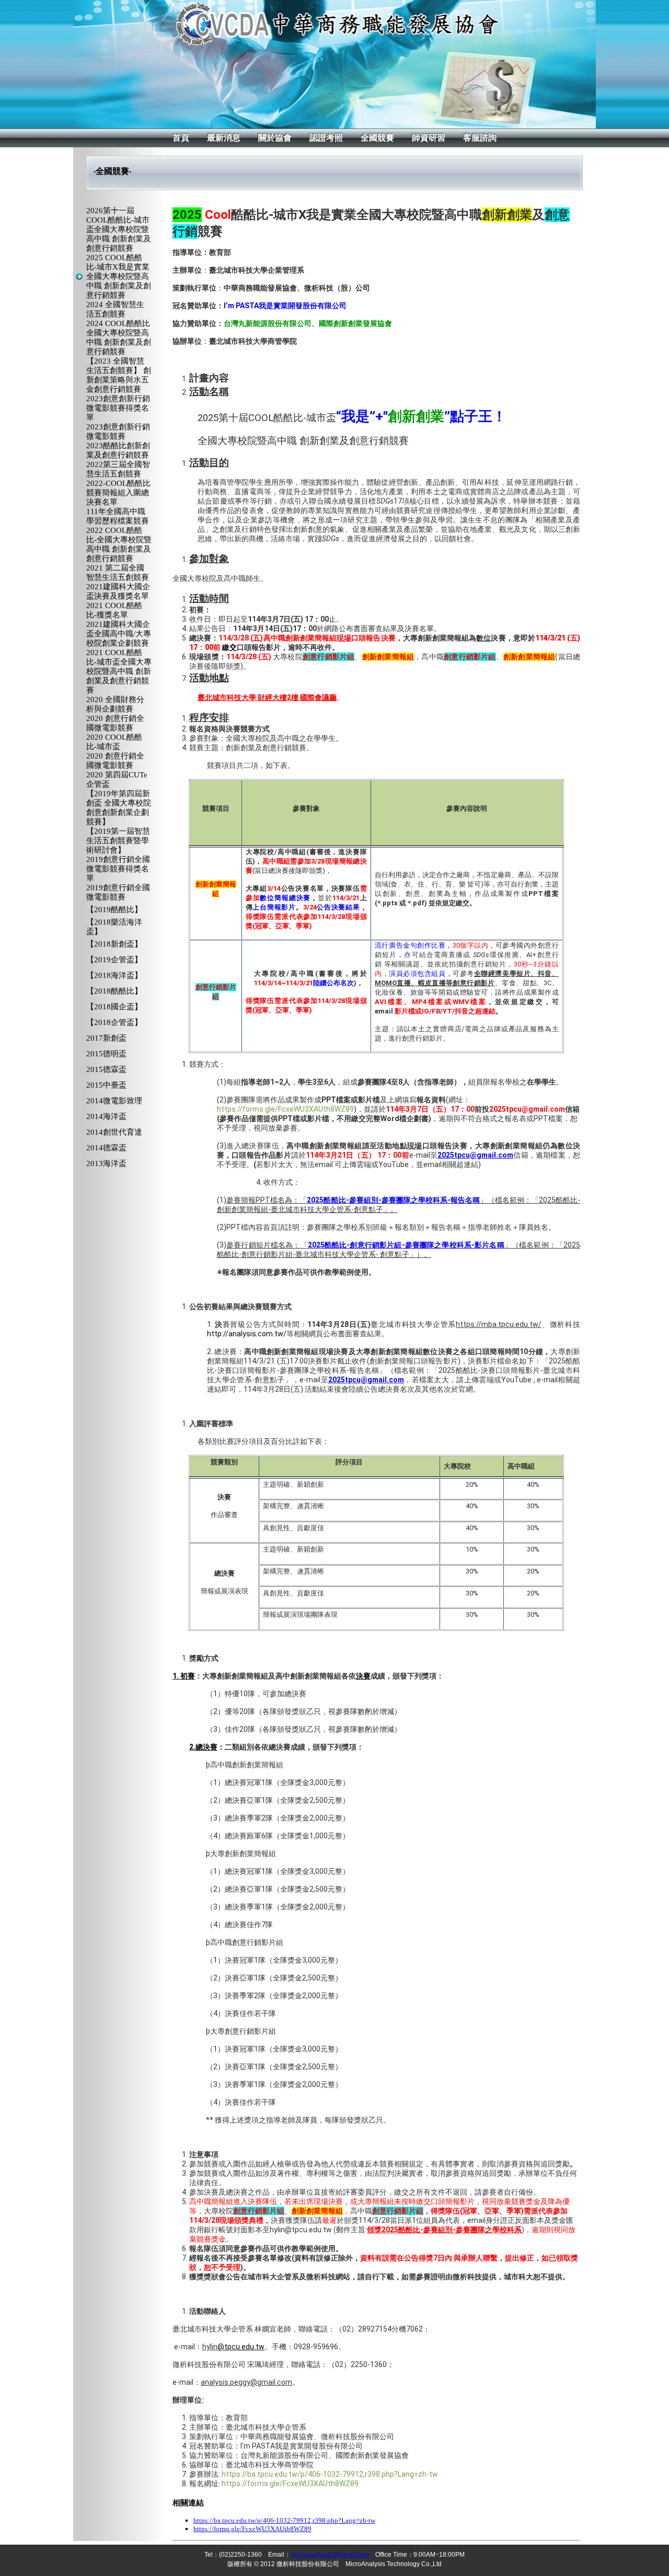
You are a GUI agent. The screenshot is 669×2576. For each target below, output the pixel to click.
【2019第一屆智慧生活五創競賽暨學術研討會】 (118, 841)
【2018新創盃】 (114, 944)
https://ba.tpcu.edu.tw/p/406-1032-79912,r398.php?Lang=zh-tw (330, 2474)
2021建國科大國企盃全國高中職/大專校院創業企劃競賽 (119, 634)
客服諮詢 (480, 138)
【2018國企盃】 (114, 1007)
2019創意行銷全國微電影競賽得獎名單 (118, 869)
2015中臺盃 (106, 1085)
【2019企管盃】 (114, 960)
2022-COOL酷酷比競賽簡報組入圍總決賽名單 (118, 493)
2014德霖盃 (106, 1148)
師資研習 (429, 138)
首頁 (181, 138)
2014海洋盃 (106, 1116)
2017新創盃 (106, 1038)
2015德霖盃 (106, 1069)
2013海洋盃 (106, 1163)
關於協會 (275, 138)
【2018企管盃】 (114, 1022)
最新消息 (224, 138)
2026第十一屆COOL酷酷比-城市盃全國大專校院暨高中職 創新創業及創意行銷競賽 (119, 229)
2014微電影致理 (114, 1101)
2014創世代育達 (114, 1132)
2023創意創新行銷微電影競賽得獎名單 (118, 408)
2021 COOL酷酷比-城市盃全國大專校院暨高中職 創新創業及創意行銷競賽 (119, 671)
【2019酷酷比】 (114, 910)
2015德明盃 (106, 1054)
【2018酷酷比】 (114, 991)
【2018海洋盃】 (114, 975)
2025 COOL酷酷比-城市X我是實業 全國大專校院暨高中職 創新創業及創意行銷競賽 (119, 276)
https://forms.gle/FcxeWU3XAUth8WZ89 (285, 1109)
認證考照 (326, 138)
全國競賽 (377, 138)
